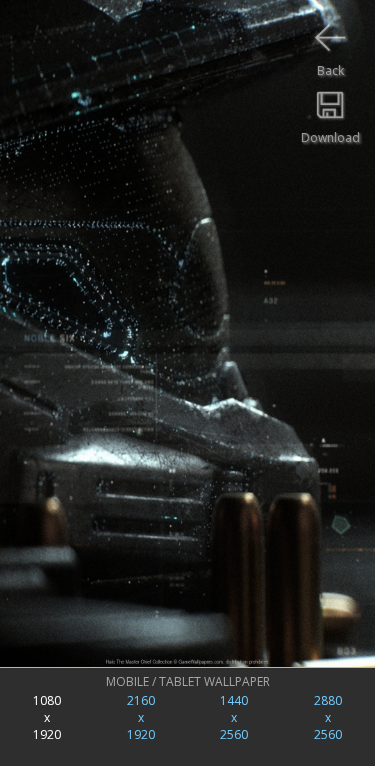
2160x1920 (141, 717)
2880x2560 (328, 717)
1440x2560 (234, 717)
